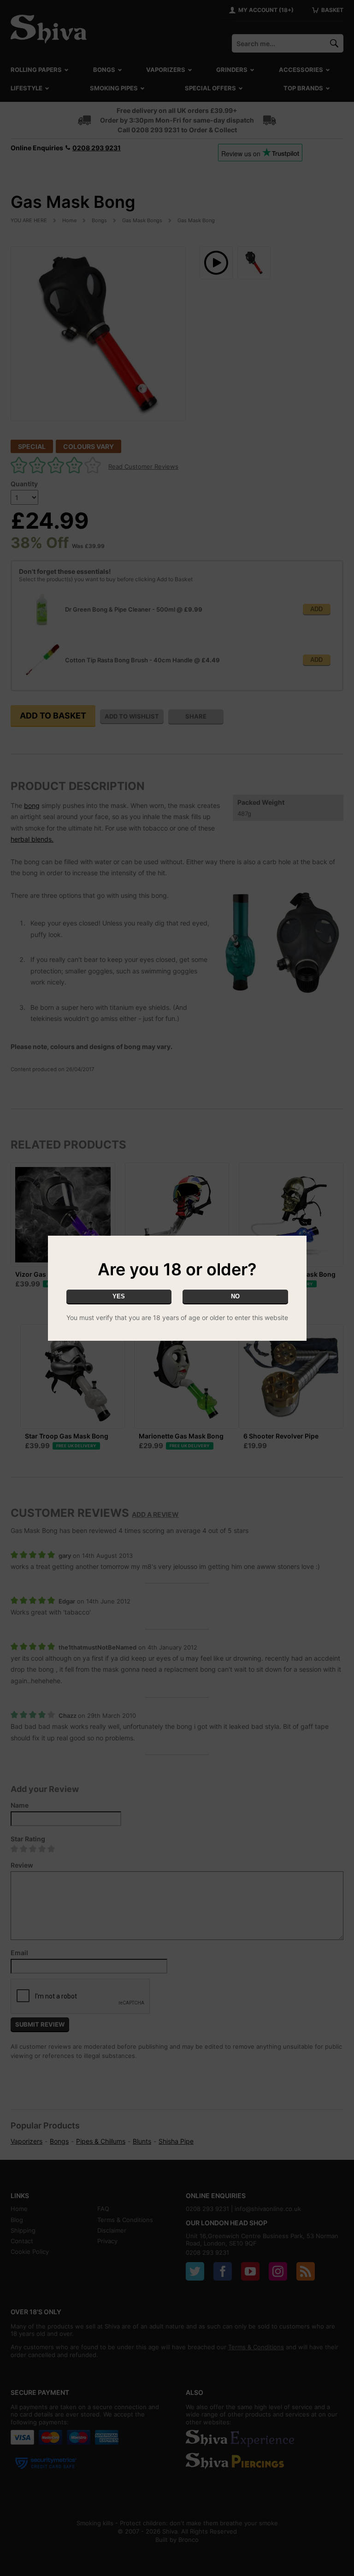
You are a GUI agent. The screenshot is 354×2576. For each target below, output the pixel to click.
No (235, 1296)
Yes (119, 1296)
